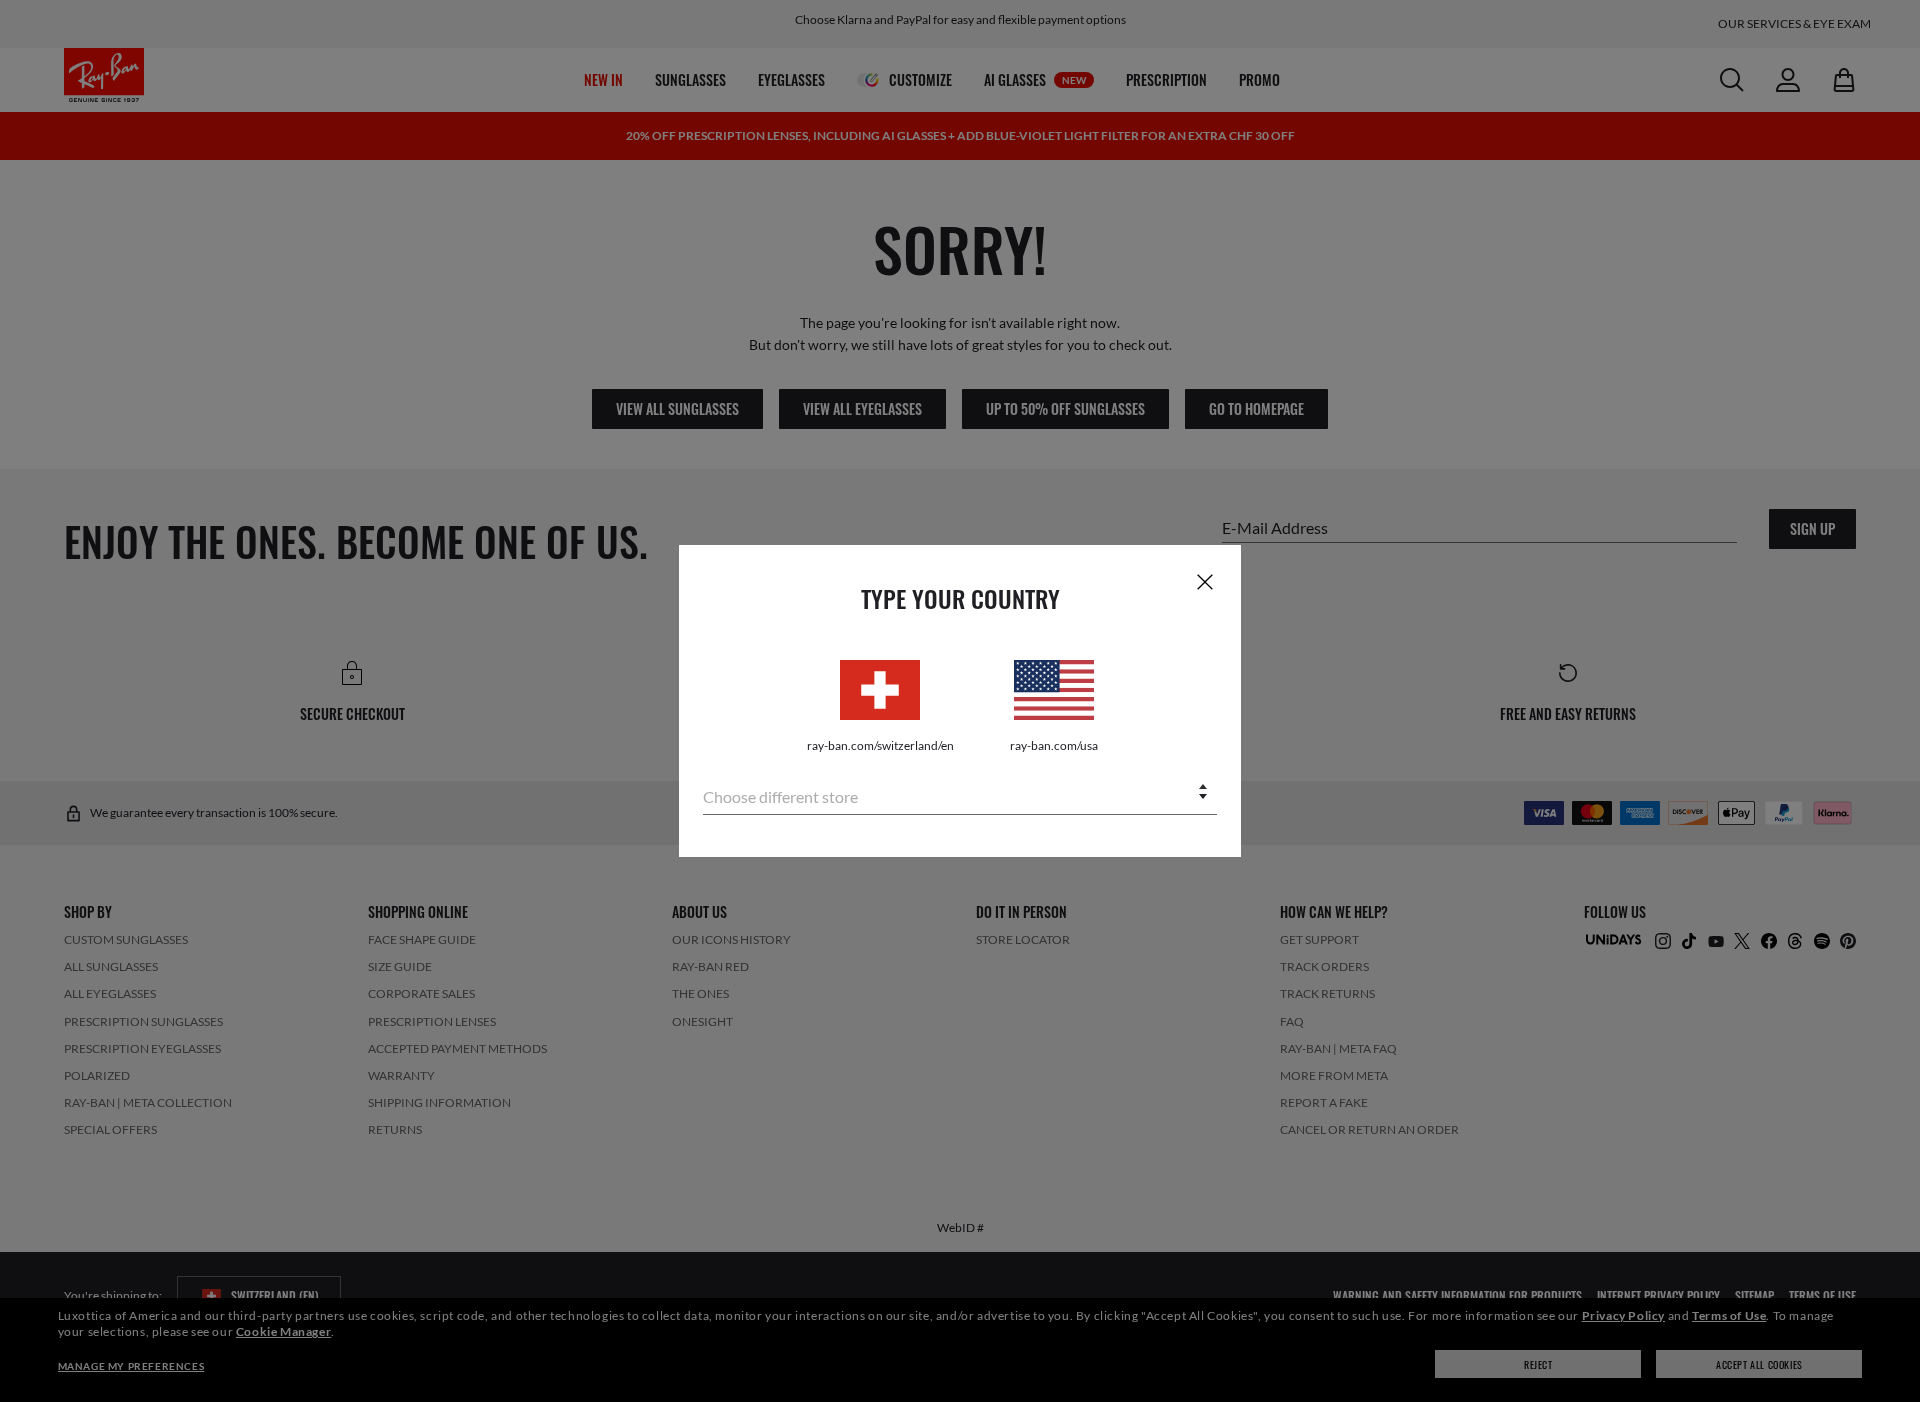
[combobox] (960, 793)
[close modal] (1205, 581)
